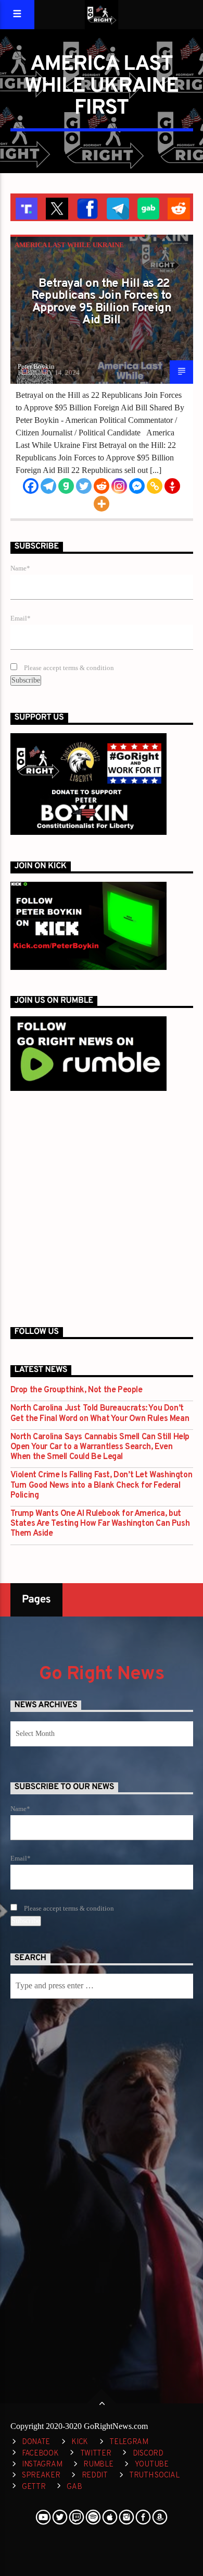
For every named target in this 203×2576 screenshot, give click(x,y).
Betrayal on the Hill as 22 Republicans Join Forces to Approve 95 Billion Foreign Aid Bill (101, 302)
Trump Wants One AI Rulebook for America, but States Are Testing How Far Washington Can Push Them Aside (100, 1524)
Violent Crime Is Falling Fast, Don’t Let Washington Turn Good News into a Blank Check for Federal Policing (102, 1485)
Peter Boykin (36, 366)
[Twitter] (84, 486)
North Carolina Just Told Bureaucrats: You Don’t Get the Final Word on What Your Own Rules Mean (100, 1414)
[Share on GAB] (148, 208)
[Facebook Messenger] (137, 486)
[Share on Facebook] (87, 208)
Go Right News (102, 1674)
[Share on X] (56, 208)
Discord (148, 2454)
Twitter (96, 2454)
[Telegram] (48, 486)
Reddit (95, 2476)
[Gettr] (172, 486)
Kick (80, 2442)
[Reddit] (102, 486)
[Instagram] (119, 486)
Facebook (40, 2454)
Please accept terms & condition (68, 668)
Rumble (98, 2465)
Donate (36, 2442)
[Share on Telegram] (117, 208)
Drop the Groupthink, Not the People (77, 1390)
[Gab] (66, 486)
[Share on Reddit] (178, 208)
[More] (102, 504)
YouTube (152, 2465)
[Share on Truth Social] (26, 208)
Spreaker (41, 2476)
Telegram (129, 2442)
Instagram (42, 2465)
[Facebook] (31, 486)
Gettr (34, 2487)
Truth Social (154, 2476)
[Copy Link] (155, 486)
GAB (74, 2487)
